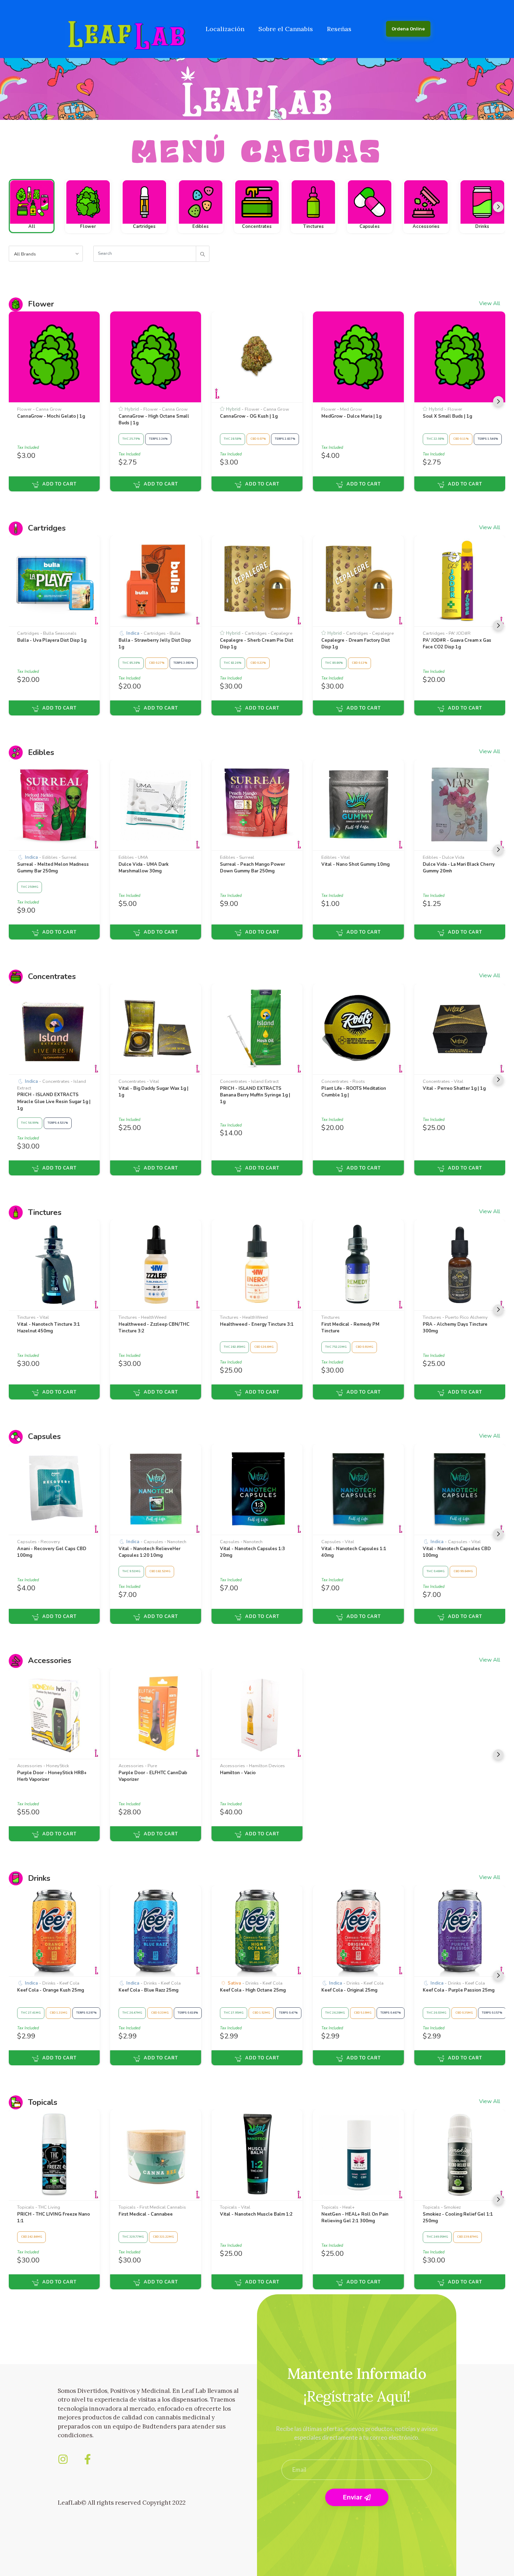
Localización (225, 29)
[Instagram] (63, 2459)
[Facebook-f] (87, 2459)
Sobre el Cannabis (286, 29)
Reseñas (339, 29)
